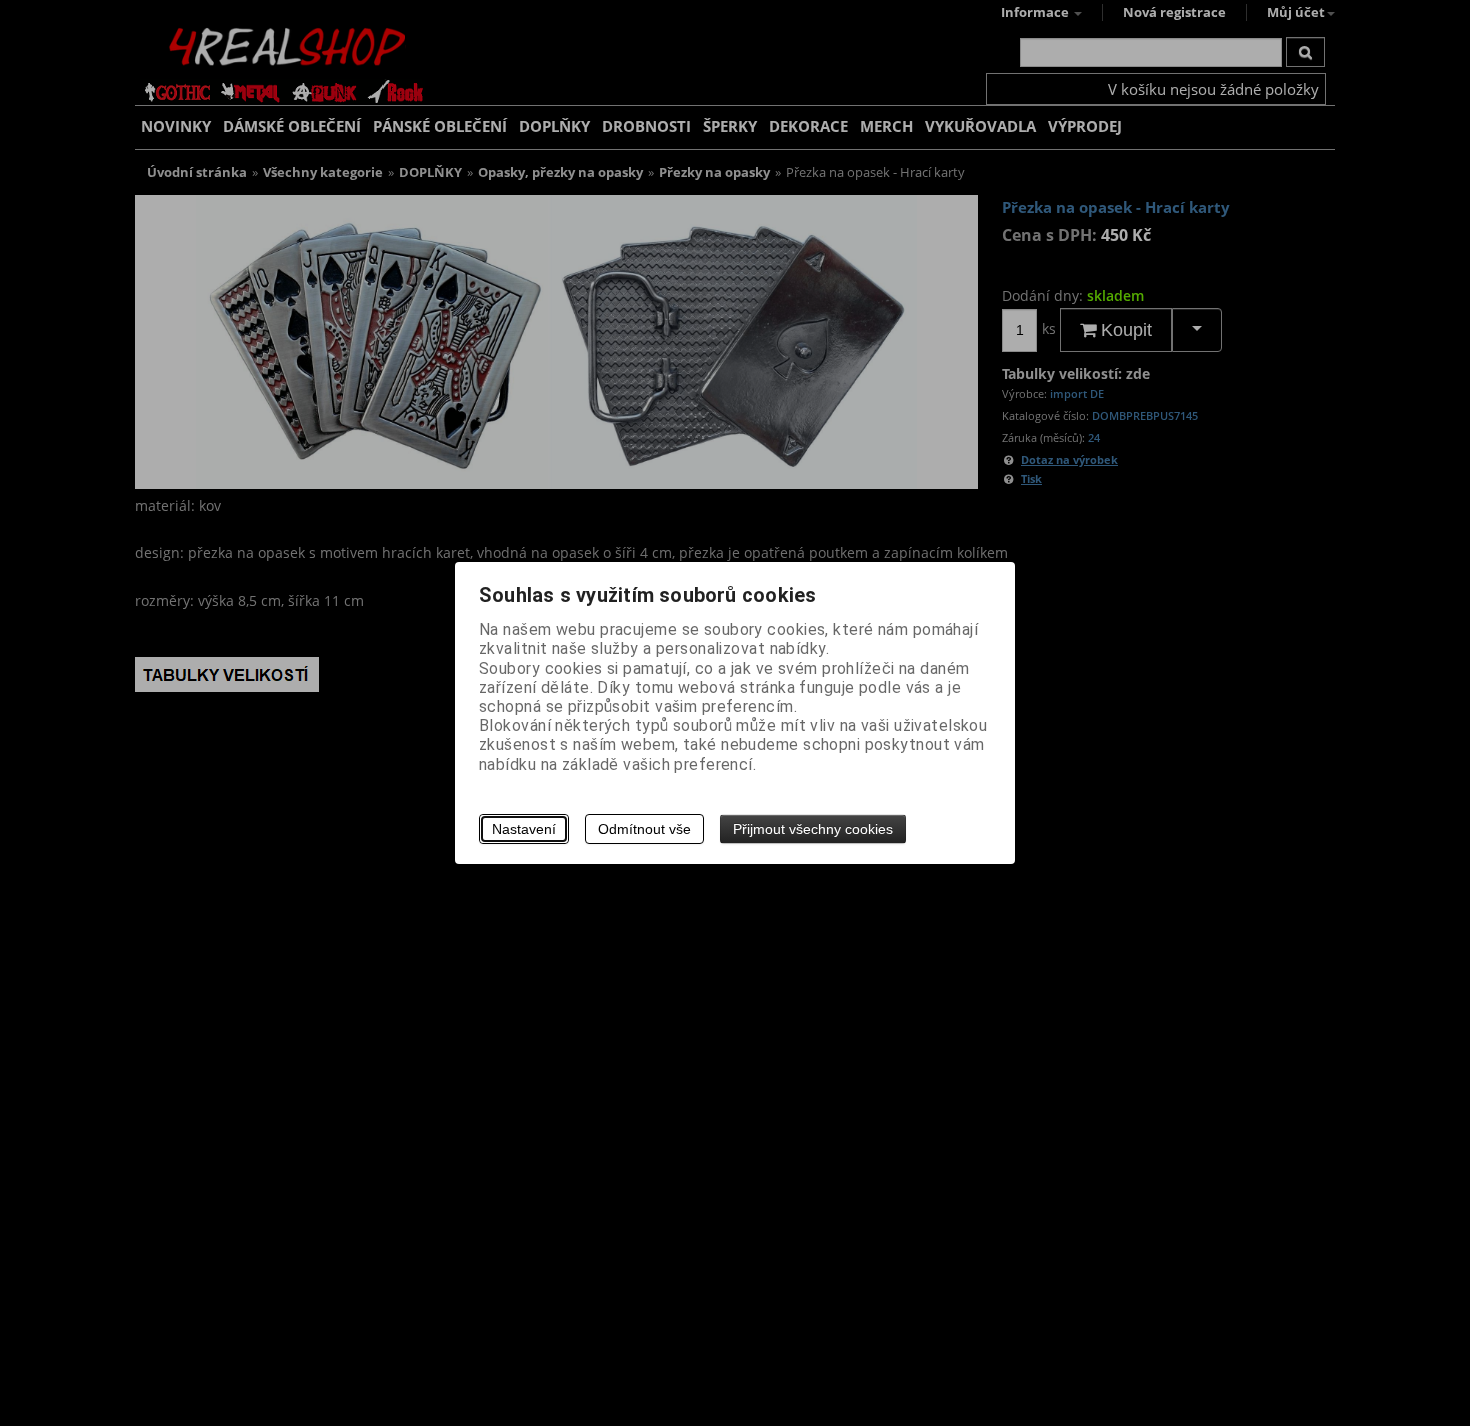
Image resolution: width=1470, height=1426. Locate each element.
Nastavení (524, 829)
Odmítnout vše (644, 829)
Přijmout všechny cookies (813, 829)
